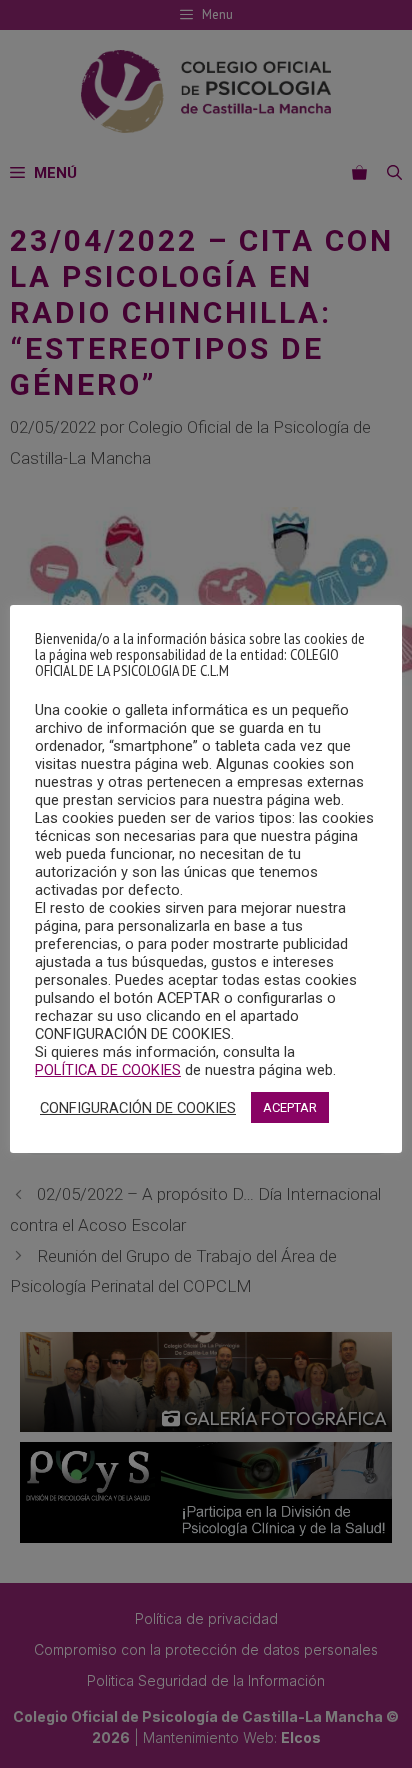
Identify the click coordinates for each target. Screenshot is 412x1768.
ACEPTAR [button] (290, 1107)
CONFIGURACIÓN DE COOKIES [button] (138, 1108)
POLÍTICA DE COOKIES (108, 1070)
